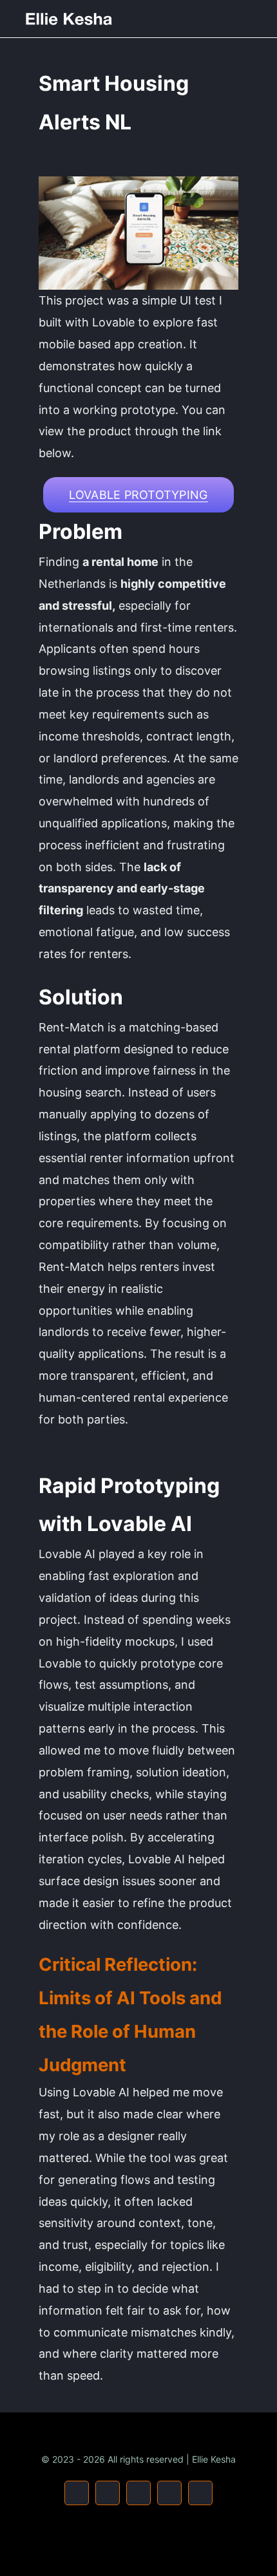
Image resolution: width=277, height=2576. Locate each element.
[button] (138, 495)
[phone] (200, 2493)
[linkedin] (138, 2493)
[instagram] (77, 2493)
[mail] (169, 2493)
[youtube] (108, 2493)
